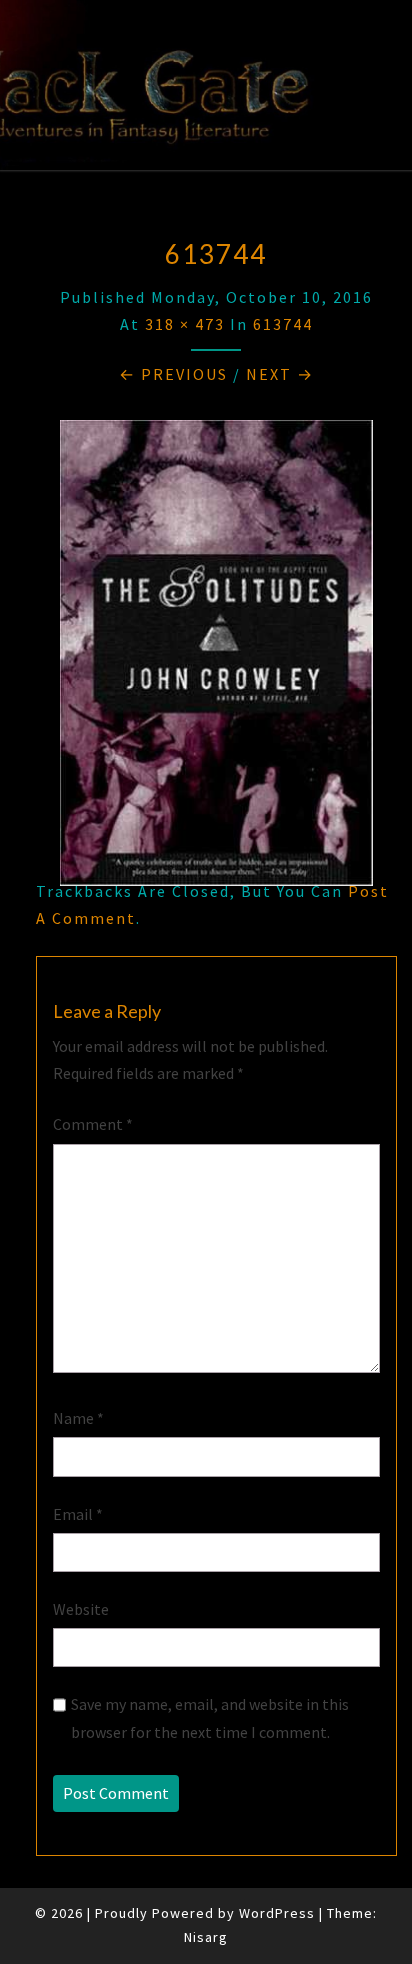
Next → (280, 374)
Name (78, 1418)
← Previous (173, 374)
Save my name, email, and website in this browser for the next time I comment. (210, 1717)
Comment (93, 1124)
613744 (283, 324)
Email (78, 1514)
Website (81, 1609)
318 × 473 (185, 324)
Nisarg (206, 1937)
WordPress (277, 1913)
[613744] (216, 659)
